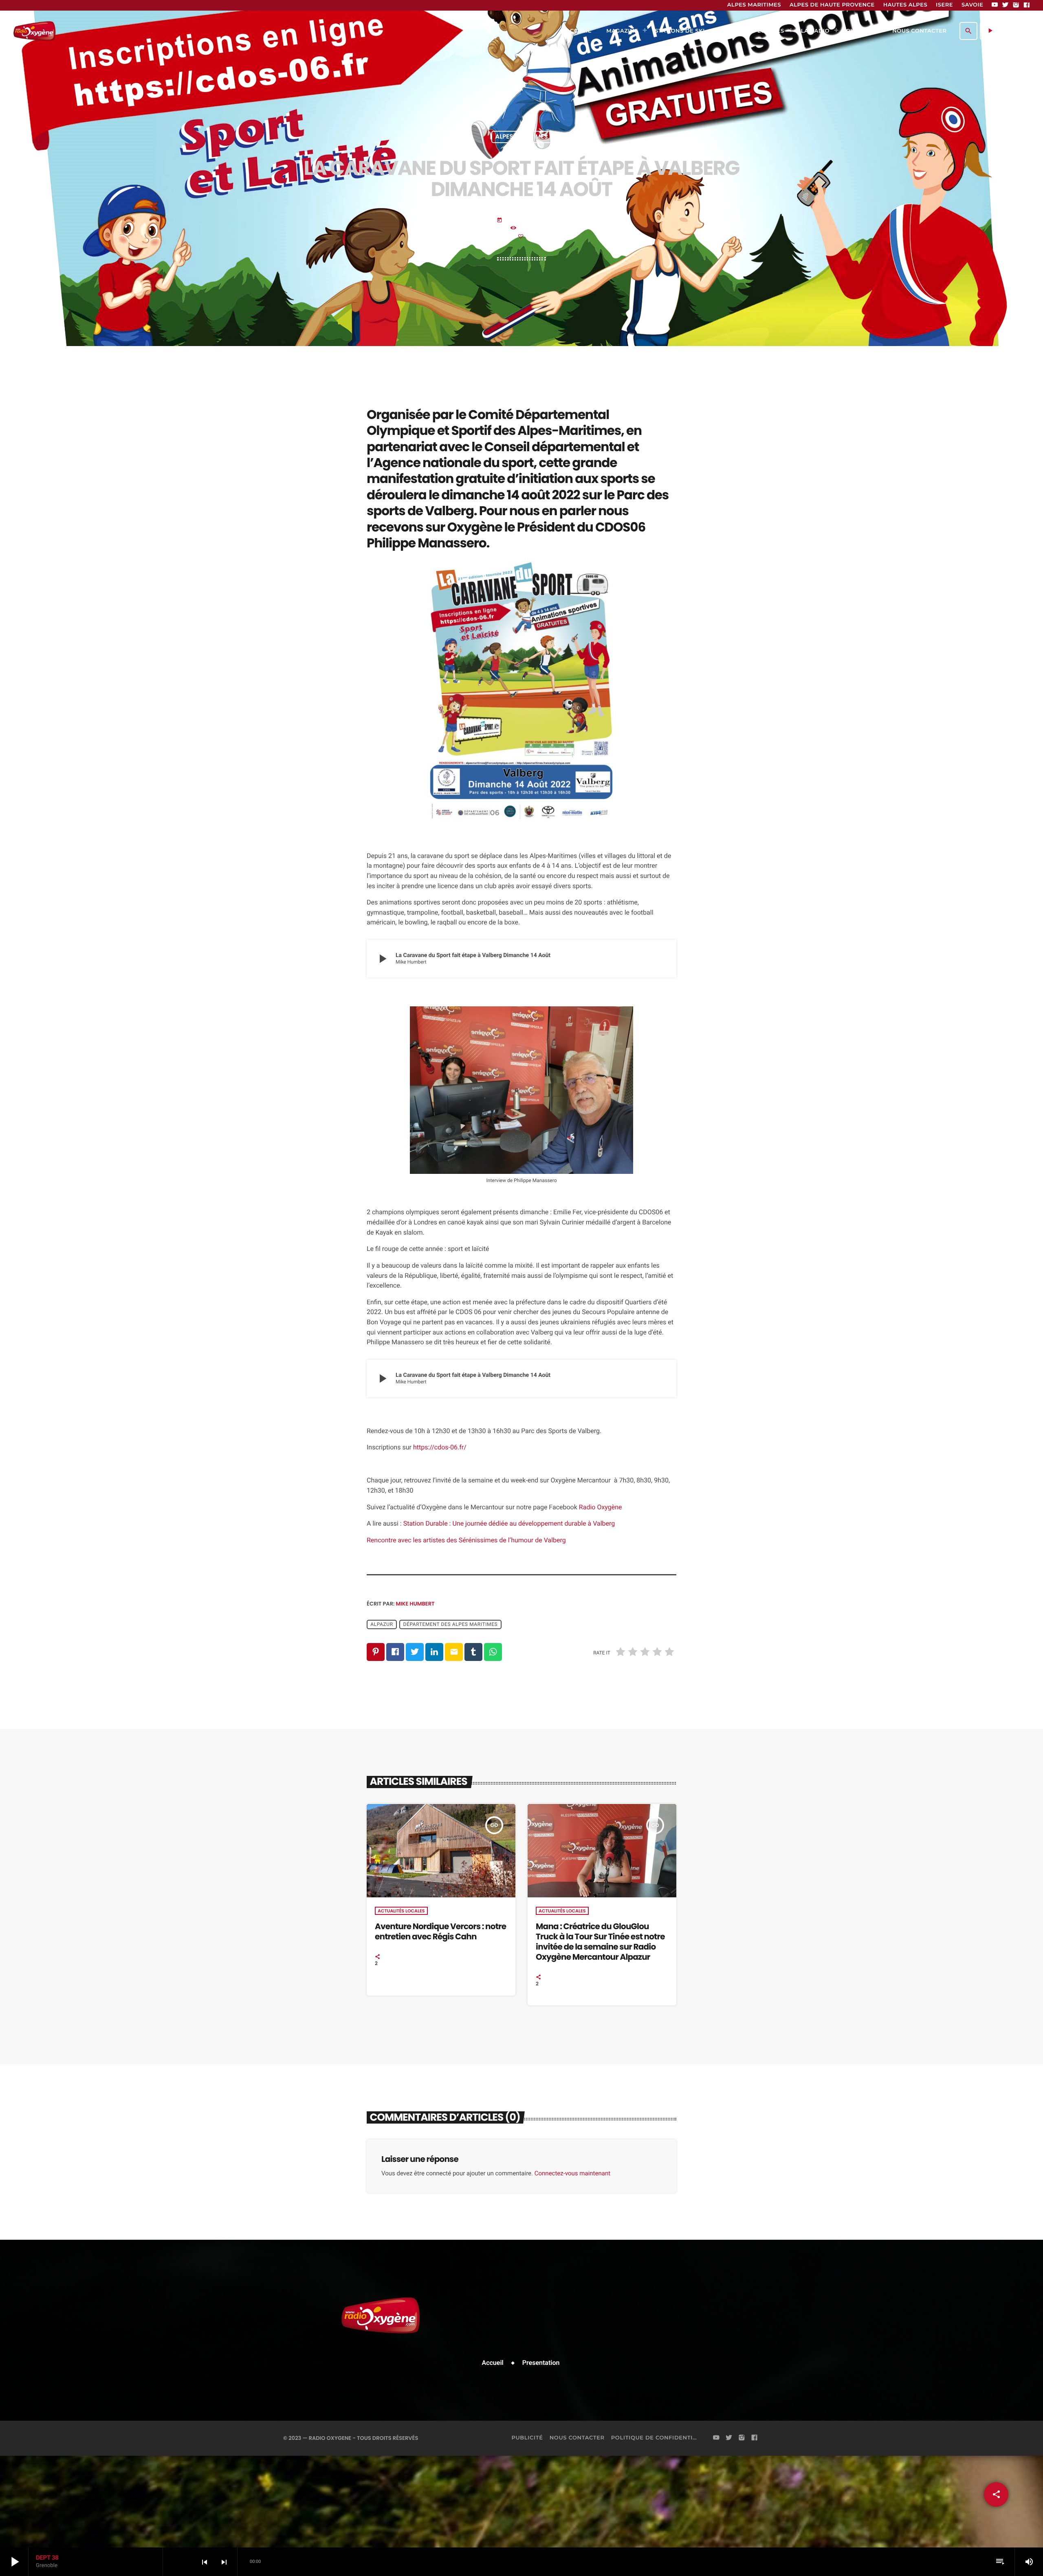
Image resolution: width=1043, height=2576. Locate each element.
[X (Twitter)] (1006, 5)
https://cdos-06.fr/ (440, 1447)
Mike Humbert (415, 1604)
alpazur (382, 1625)
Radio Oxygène (601, 1507)
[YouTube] (995, 5)
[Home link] (34, 31)
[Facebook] (1027, 5)
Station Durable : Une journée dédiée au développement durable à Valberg (509, 1523)
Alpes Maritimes (522, 137)
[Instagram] (1016, 5)
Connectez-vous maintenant (572, 2173)
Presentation (541, 2363)
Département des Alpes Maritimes (451, 1625)
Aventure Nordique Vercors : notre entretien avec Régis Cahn (440, 1931)
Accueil (493, 2363)
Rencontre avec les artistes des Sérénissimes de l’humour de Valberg (466, 1540)
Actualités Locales (401, 1911)
